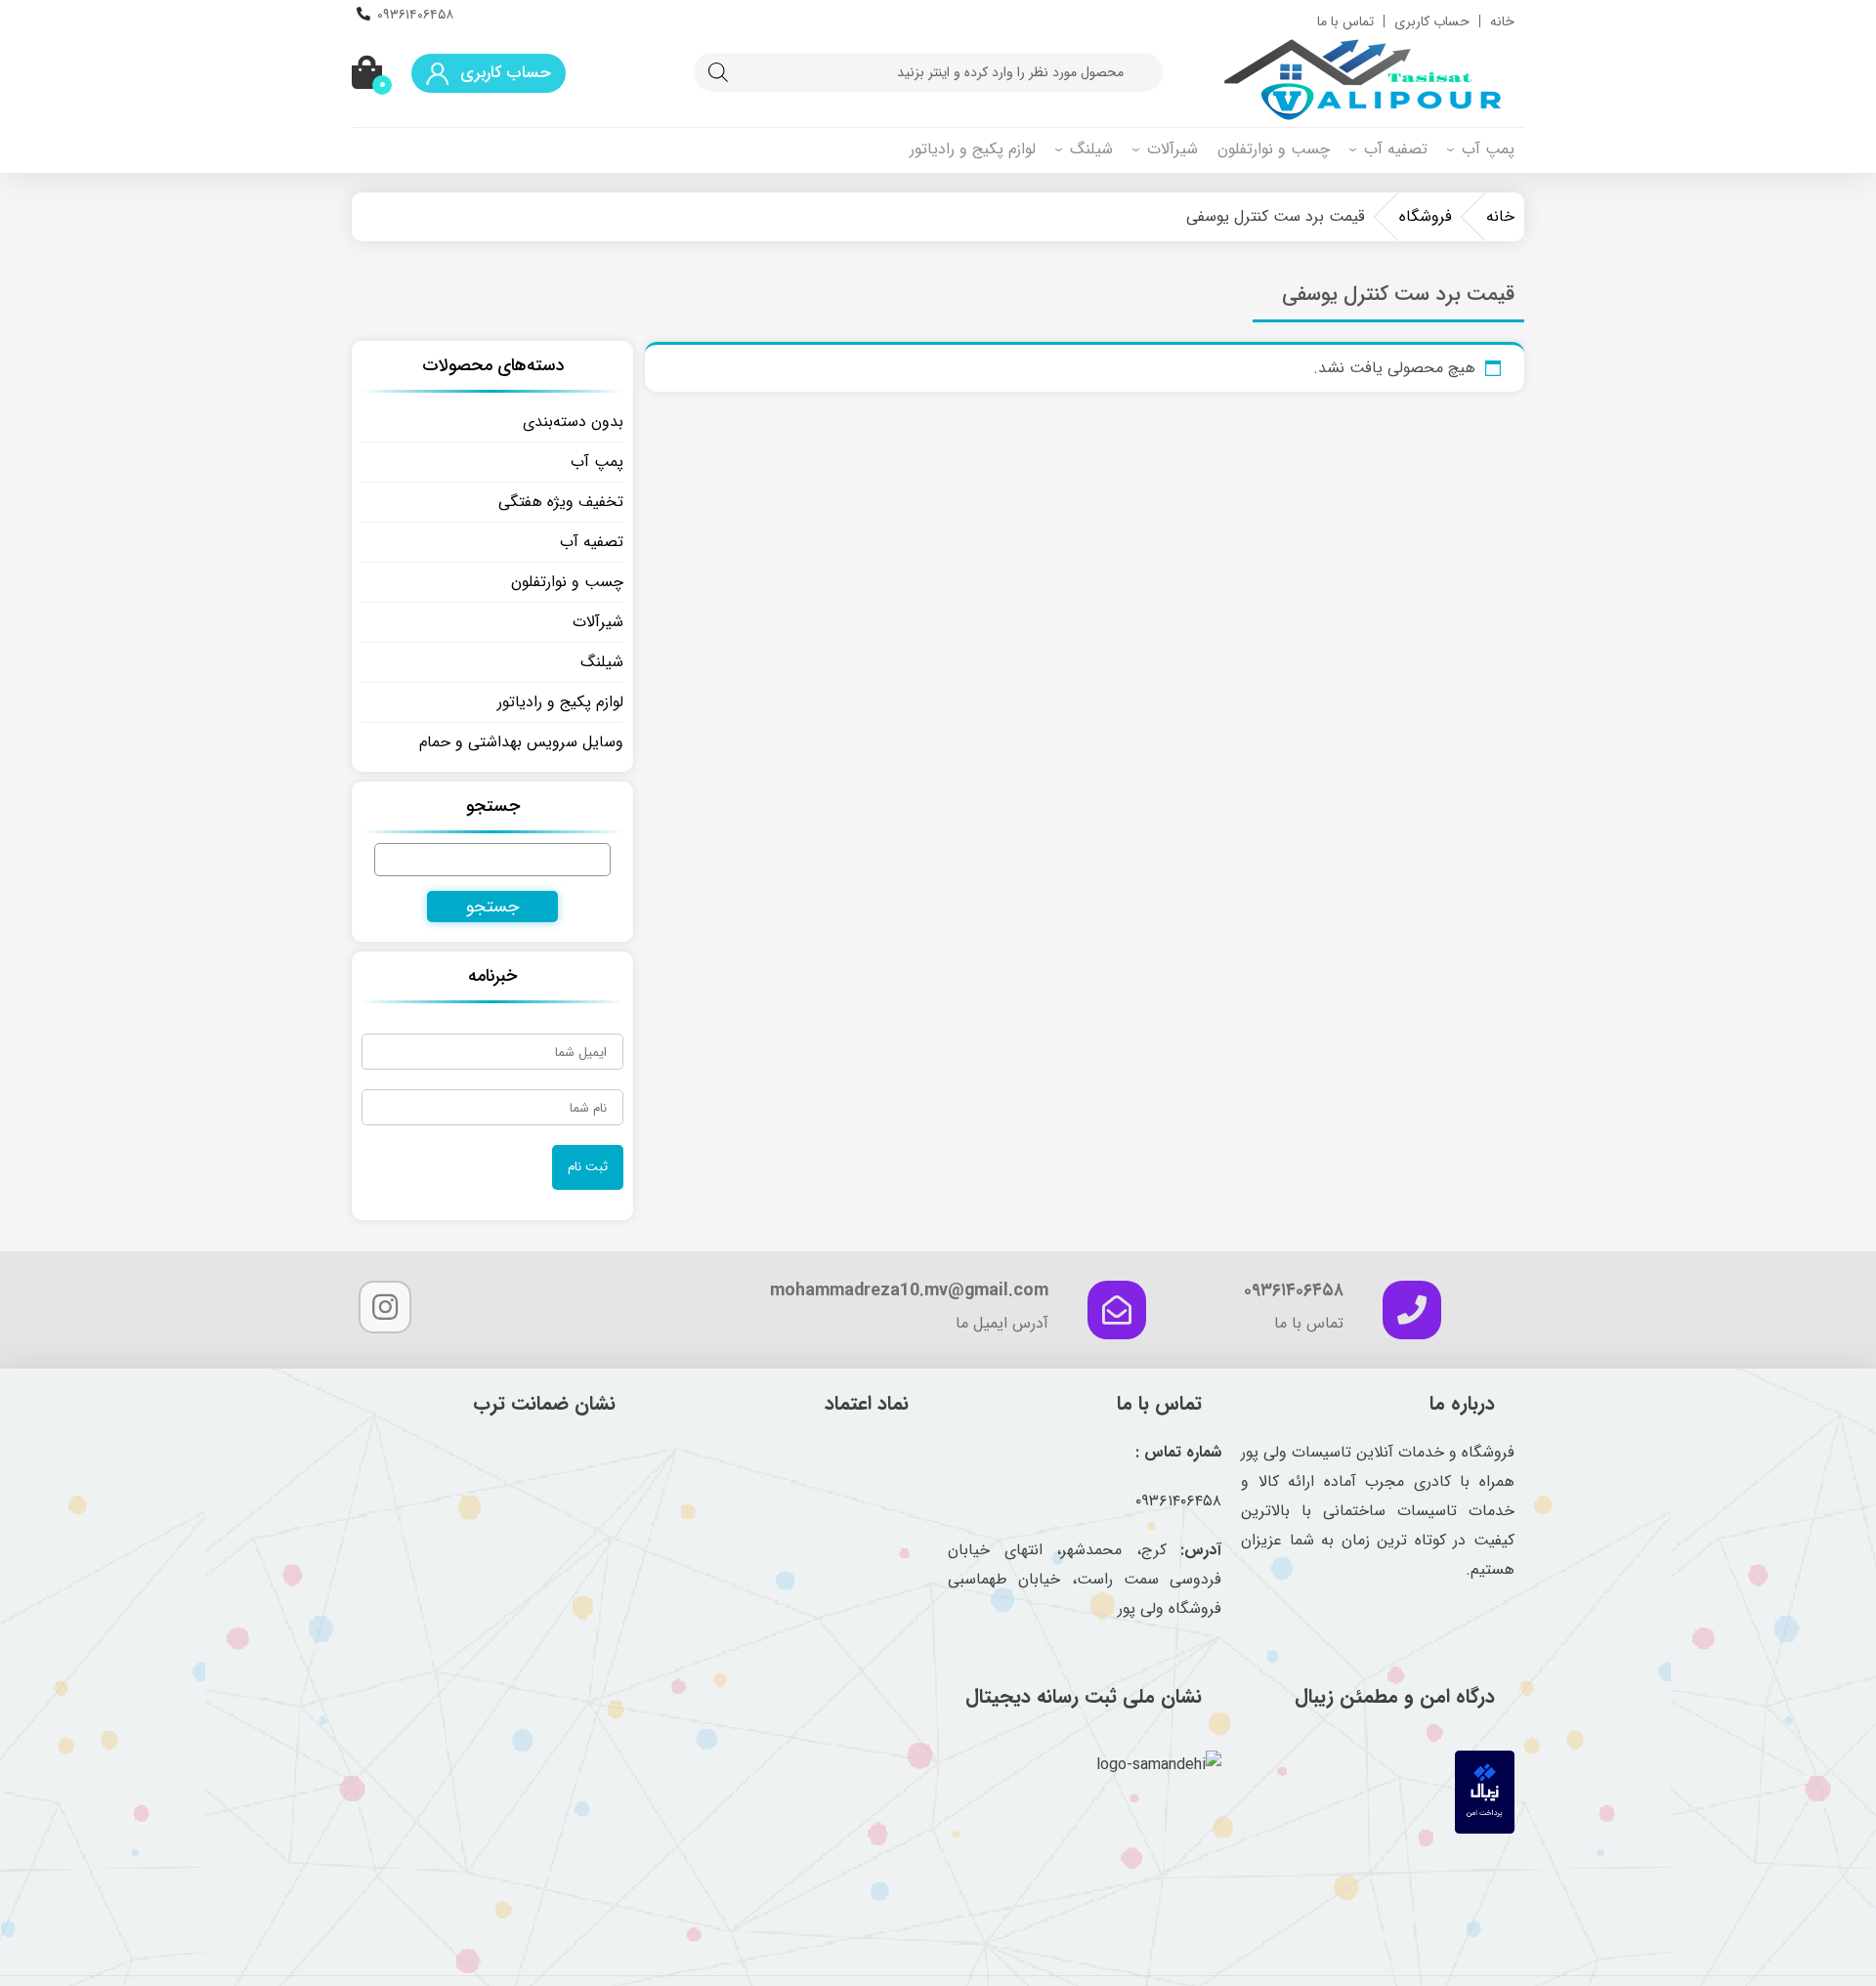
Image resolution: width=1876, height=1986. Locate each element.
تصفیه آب (1396, 149)
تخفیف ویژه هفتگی (561, 502)
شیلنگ (1091, 149)
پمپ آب (1488, 149)
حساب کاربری (1432, 21)
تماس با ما (1345, 21)
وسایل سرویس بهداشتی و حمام (521, 742)
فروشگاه (1426, 216)
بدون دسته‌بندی (573, 422)
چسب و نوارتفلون (1274, 149)
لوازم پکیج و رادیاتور (973, 149)
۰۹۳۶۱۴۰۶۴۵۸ (415, 15)
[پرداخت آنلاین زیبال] (1485, 1829)
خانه (1502, 21)
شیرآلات (1172, 149)
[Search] (718, 72)
